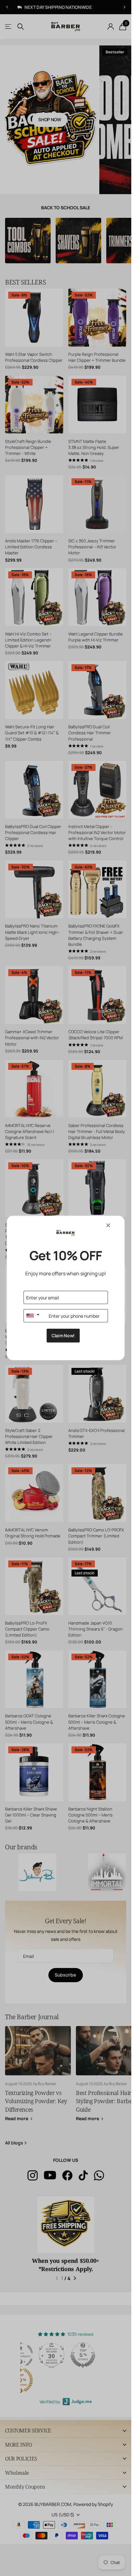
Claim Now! (63, 1336)
